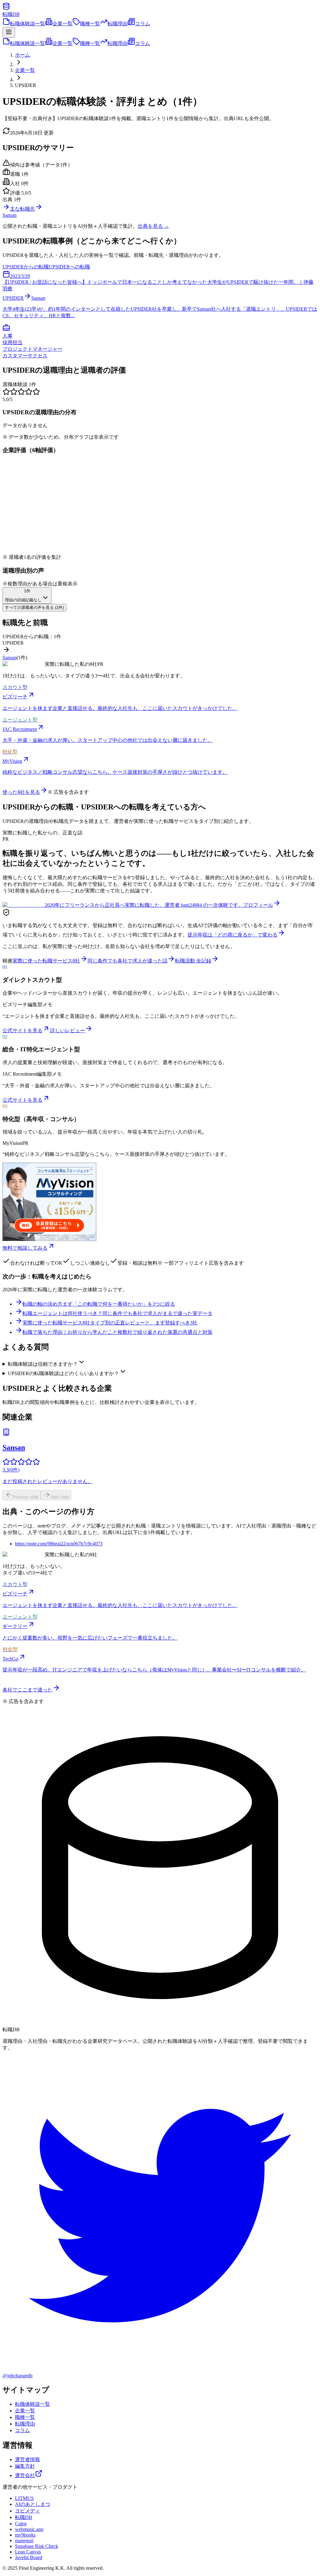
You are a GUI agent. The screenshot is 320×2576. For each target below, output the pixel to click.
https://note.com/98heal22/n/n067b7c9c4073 (59, 1544)
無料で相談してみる (25, 1248)
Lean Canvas (28, 2552)
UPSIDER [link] (26, 85)
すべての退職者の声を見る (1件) (34, 607)
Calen (21, 2524)
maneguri (24, 2540)
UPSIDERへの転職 (69, 267)
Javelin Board (29, 2557)
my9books (25, 2535)
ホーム (22, 55)
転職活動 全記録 (193, 961)
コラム (142, 24)
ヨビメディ (27, 2511)
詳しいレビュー (67, 1030)
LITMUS (24, 2498)
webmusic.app (29, 2529)
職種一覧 (90, 24)
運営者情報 (27, 2459)
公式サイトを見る (22, 1030)
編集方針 (25, 2466)
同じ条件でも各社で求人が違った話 (127, 961)
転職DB (24, 2517)
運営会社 (25, 2475)
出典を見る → (153, 226)
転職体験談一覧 (27, 24)
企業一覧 (62, 24)
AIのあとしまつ (33, 2504)
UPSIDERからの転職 (26, 267)
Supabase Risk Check (37, 2546)
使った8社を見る (21, 792)
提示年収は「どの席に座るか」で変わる (232, 935)
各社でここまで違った (27, 1690)
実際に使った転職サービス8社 (46, 961)
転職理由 (117, 24)
